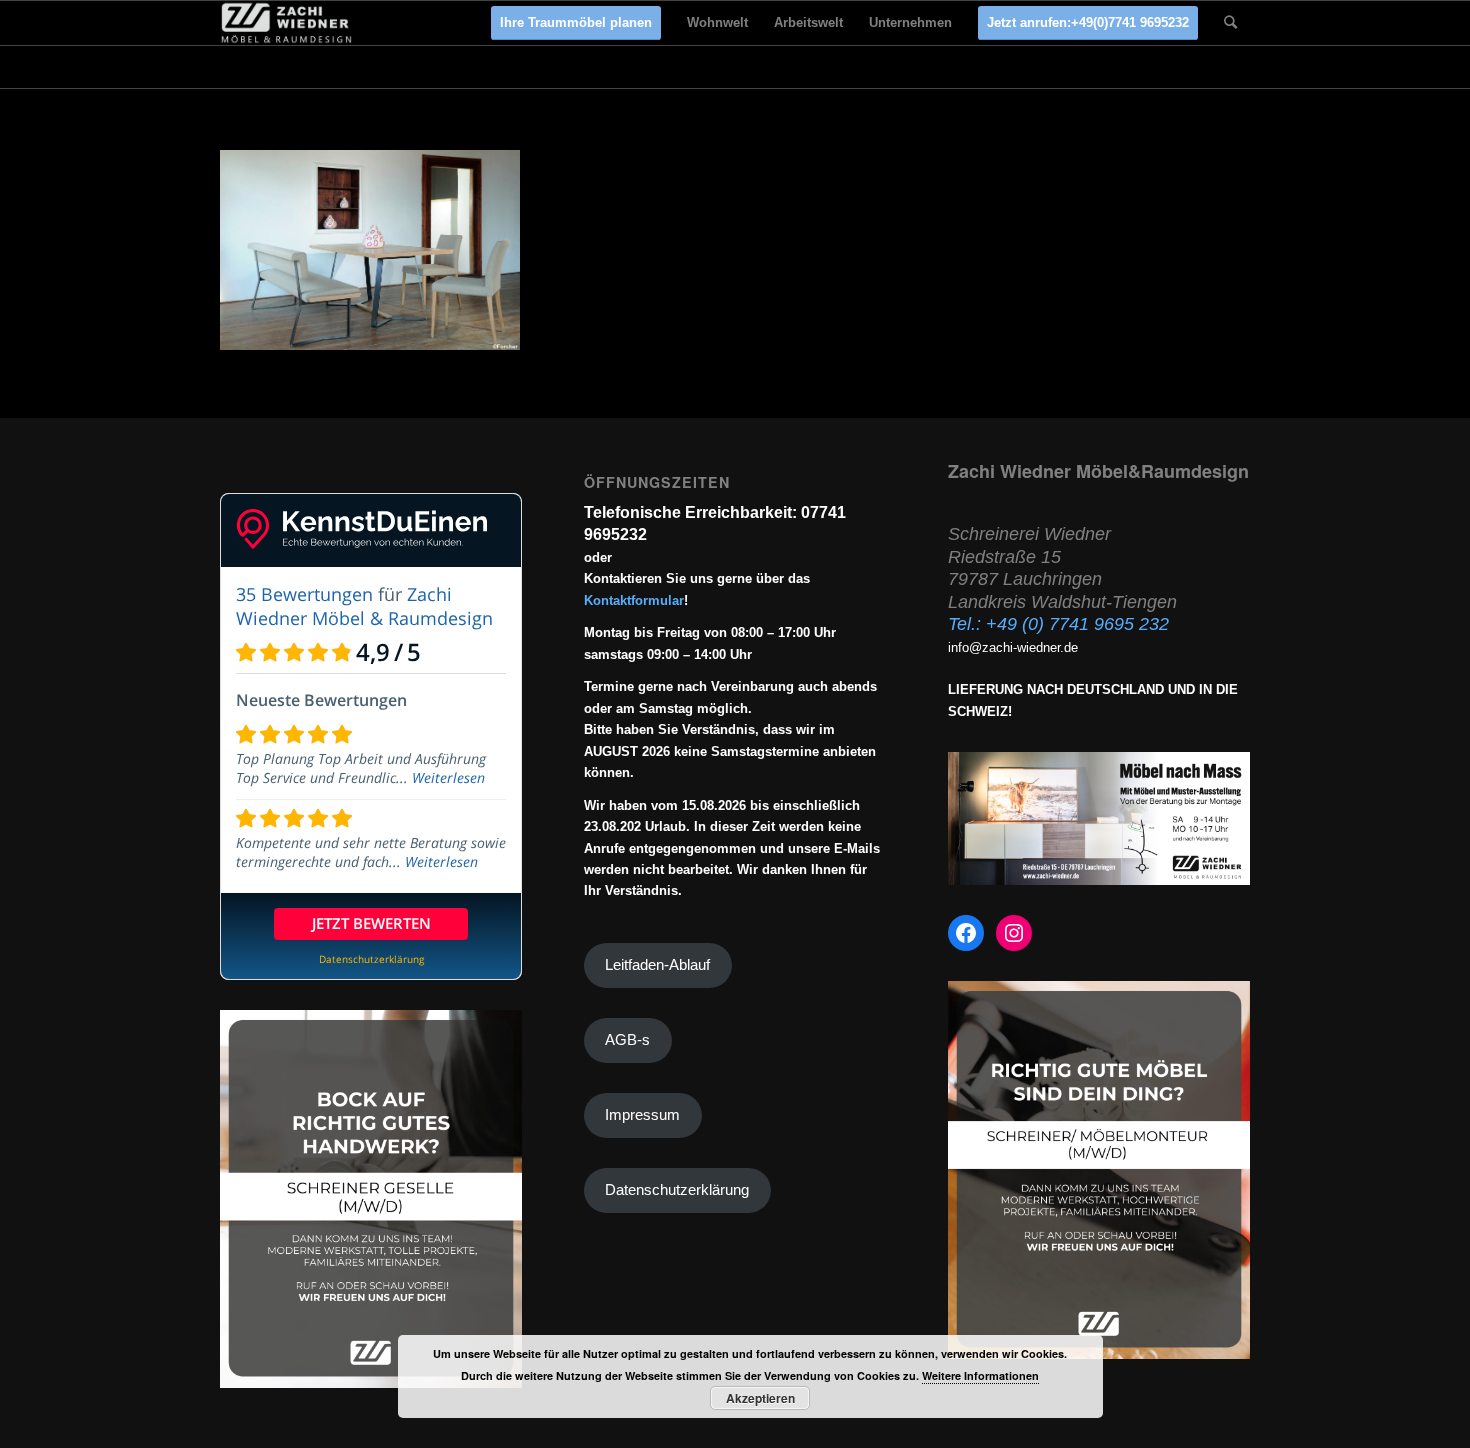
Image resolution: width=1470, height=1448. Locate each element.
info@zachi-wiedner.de (1013, 647)
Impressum (642, 1115)
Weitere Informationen (980, 1375)
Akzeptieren (760, 1398)
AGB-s (627, 1040)
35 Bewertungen (304, 594)
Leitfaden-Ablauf (657, 965)
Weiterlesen (448, 777)
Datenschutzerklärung (677, 1190)
